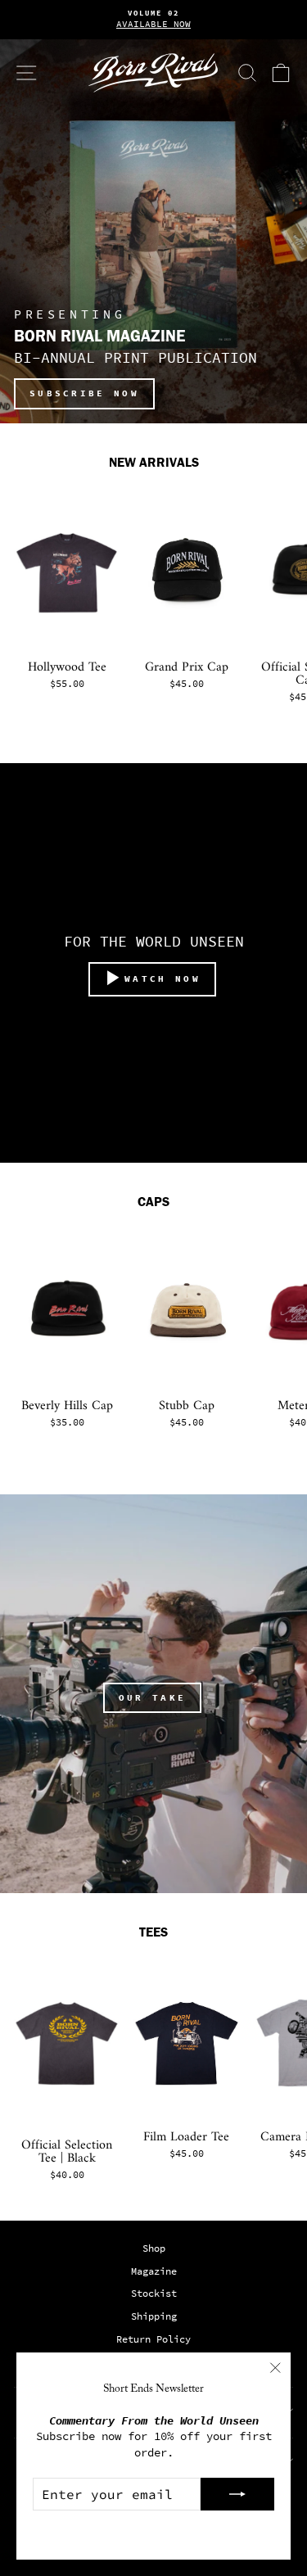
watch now (163, 978)
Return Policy (153, 2339)
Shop (154, 2248)
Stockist (154, 2294)
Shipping (154, 2316)
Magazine (154, 2271)
